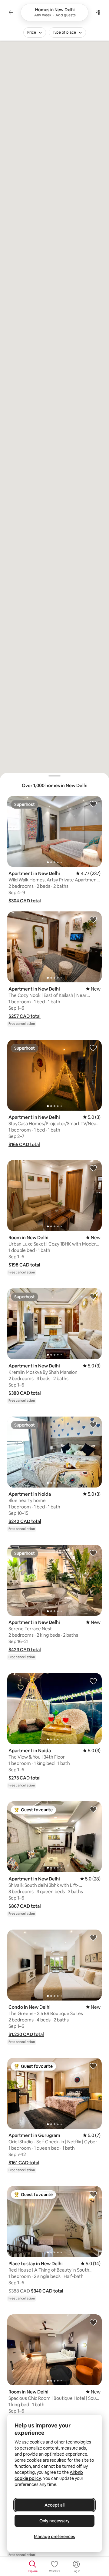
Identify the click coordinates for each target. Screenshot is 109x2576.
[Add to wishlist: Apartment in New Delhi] (93, 804)
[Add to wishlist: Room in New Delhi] (93, 1168)
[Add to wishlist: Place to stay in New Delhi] (93, 2194)
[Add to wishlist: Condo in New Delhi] (93, 1937)
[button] (25, 901)
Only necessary (54, 2521)
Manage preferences (54, 2537)
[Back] (11, 12)
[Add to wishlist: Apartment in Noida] (93, 1424)
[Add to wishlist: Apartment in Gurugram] (93, 2066)
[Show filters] (98, 12)
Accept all (54, 2505)
